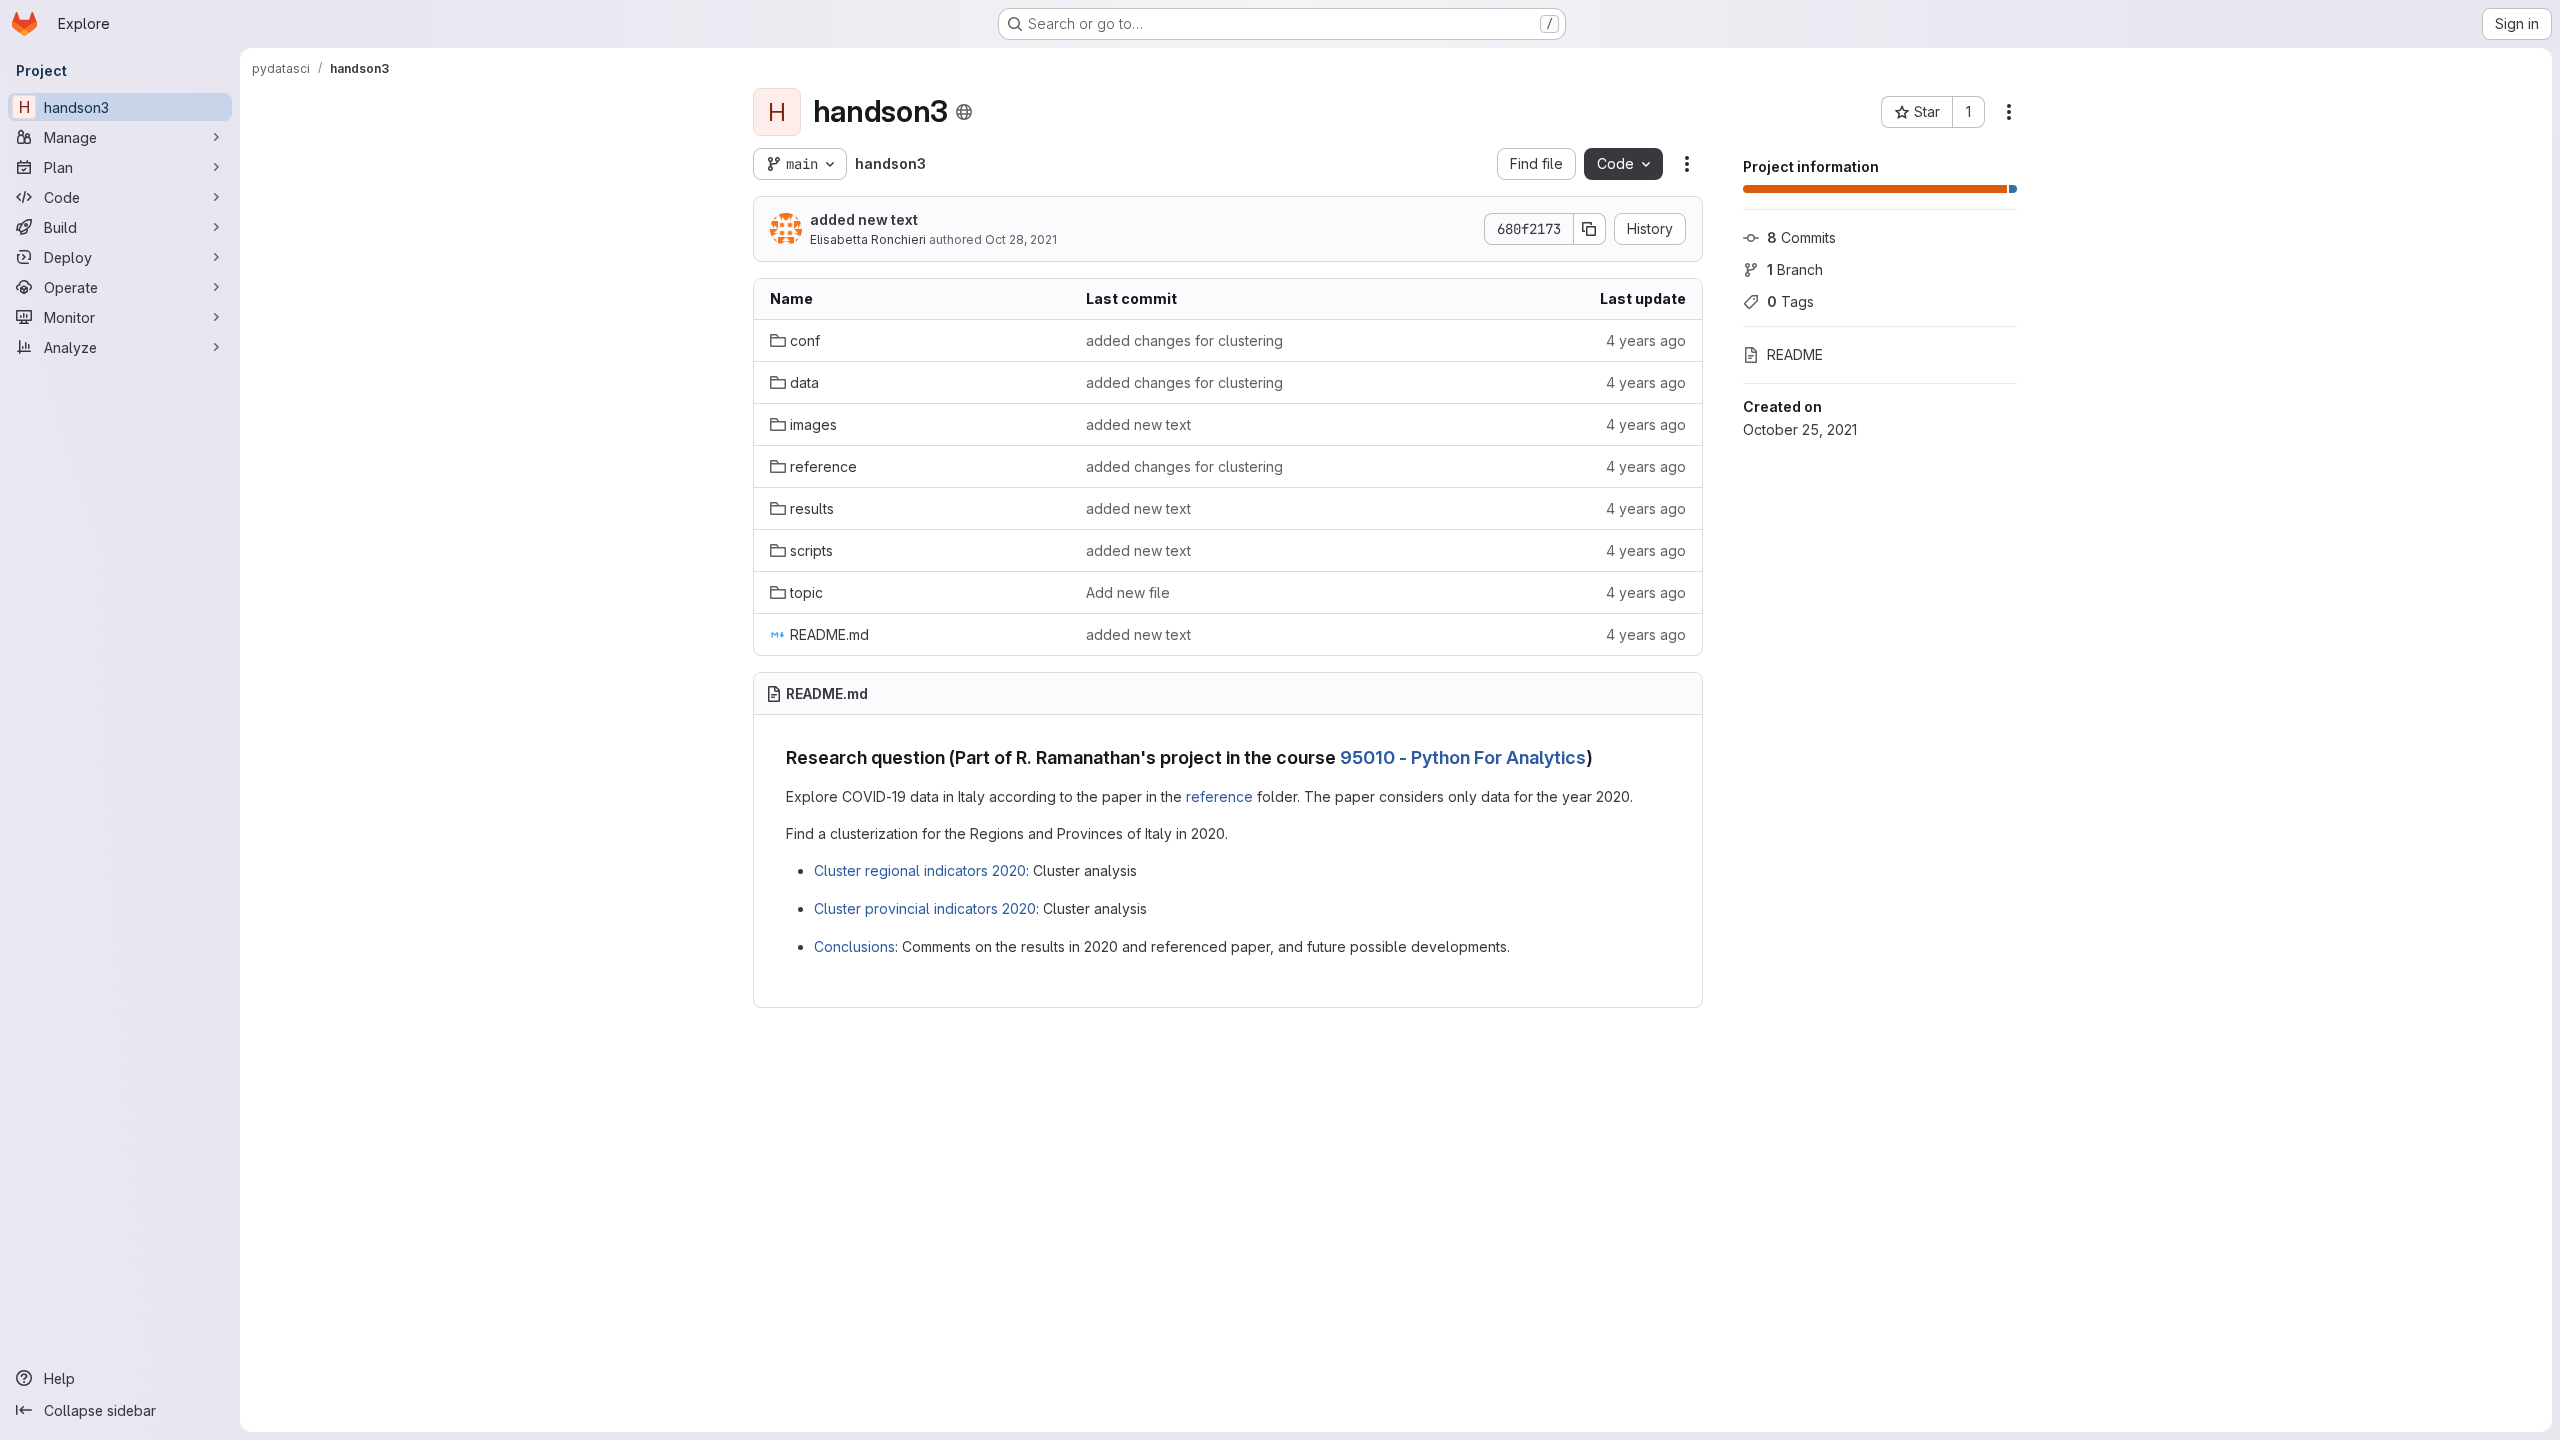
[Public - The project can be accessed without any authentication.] (964, 112)
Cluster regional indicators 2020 (920, 870)
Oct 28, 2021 (1021, 239)
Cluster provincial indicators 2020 (925, 908)
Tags (1790, 301)
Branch (1795, 269)
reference (1219, 796)
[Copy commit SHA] (1590, 229)
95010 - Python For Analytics (1463, 757)
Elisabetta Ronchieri (868, 239)
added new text (864, 219)
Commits (1801, 237)
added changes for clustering (1184, 340)
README (1795, 354)
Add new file (1128, 592)
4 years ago (1646, 340)
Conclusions (854, 946)
